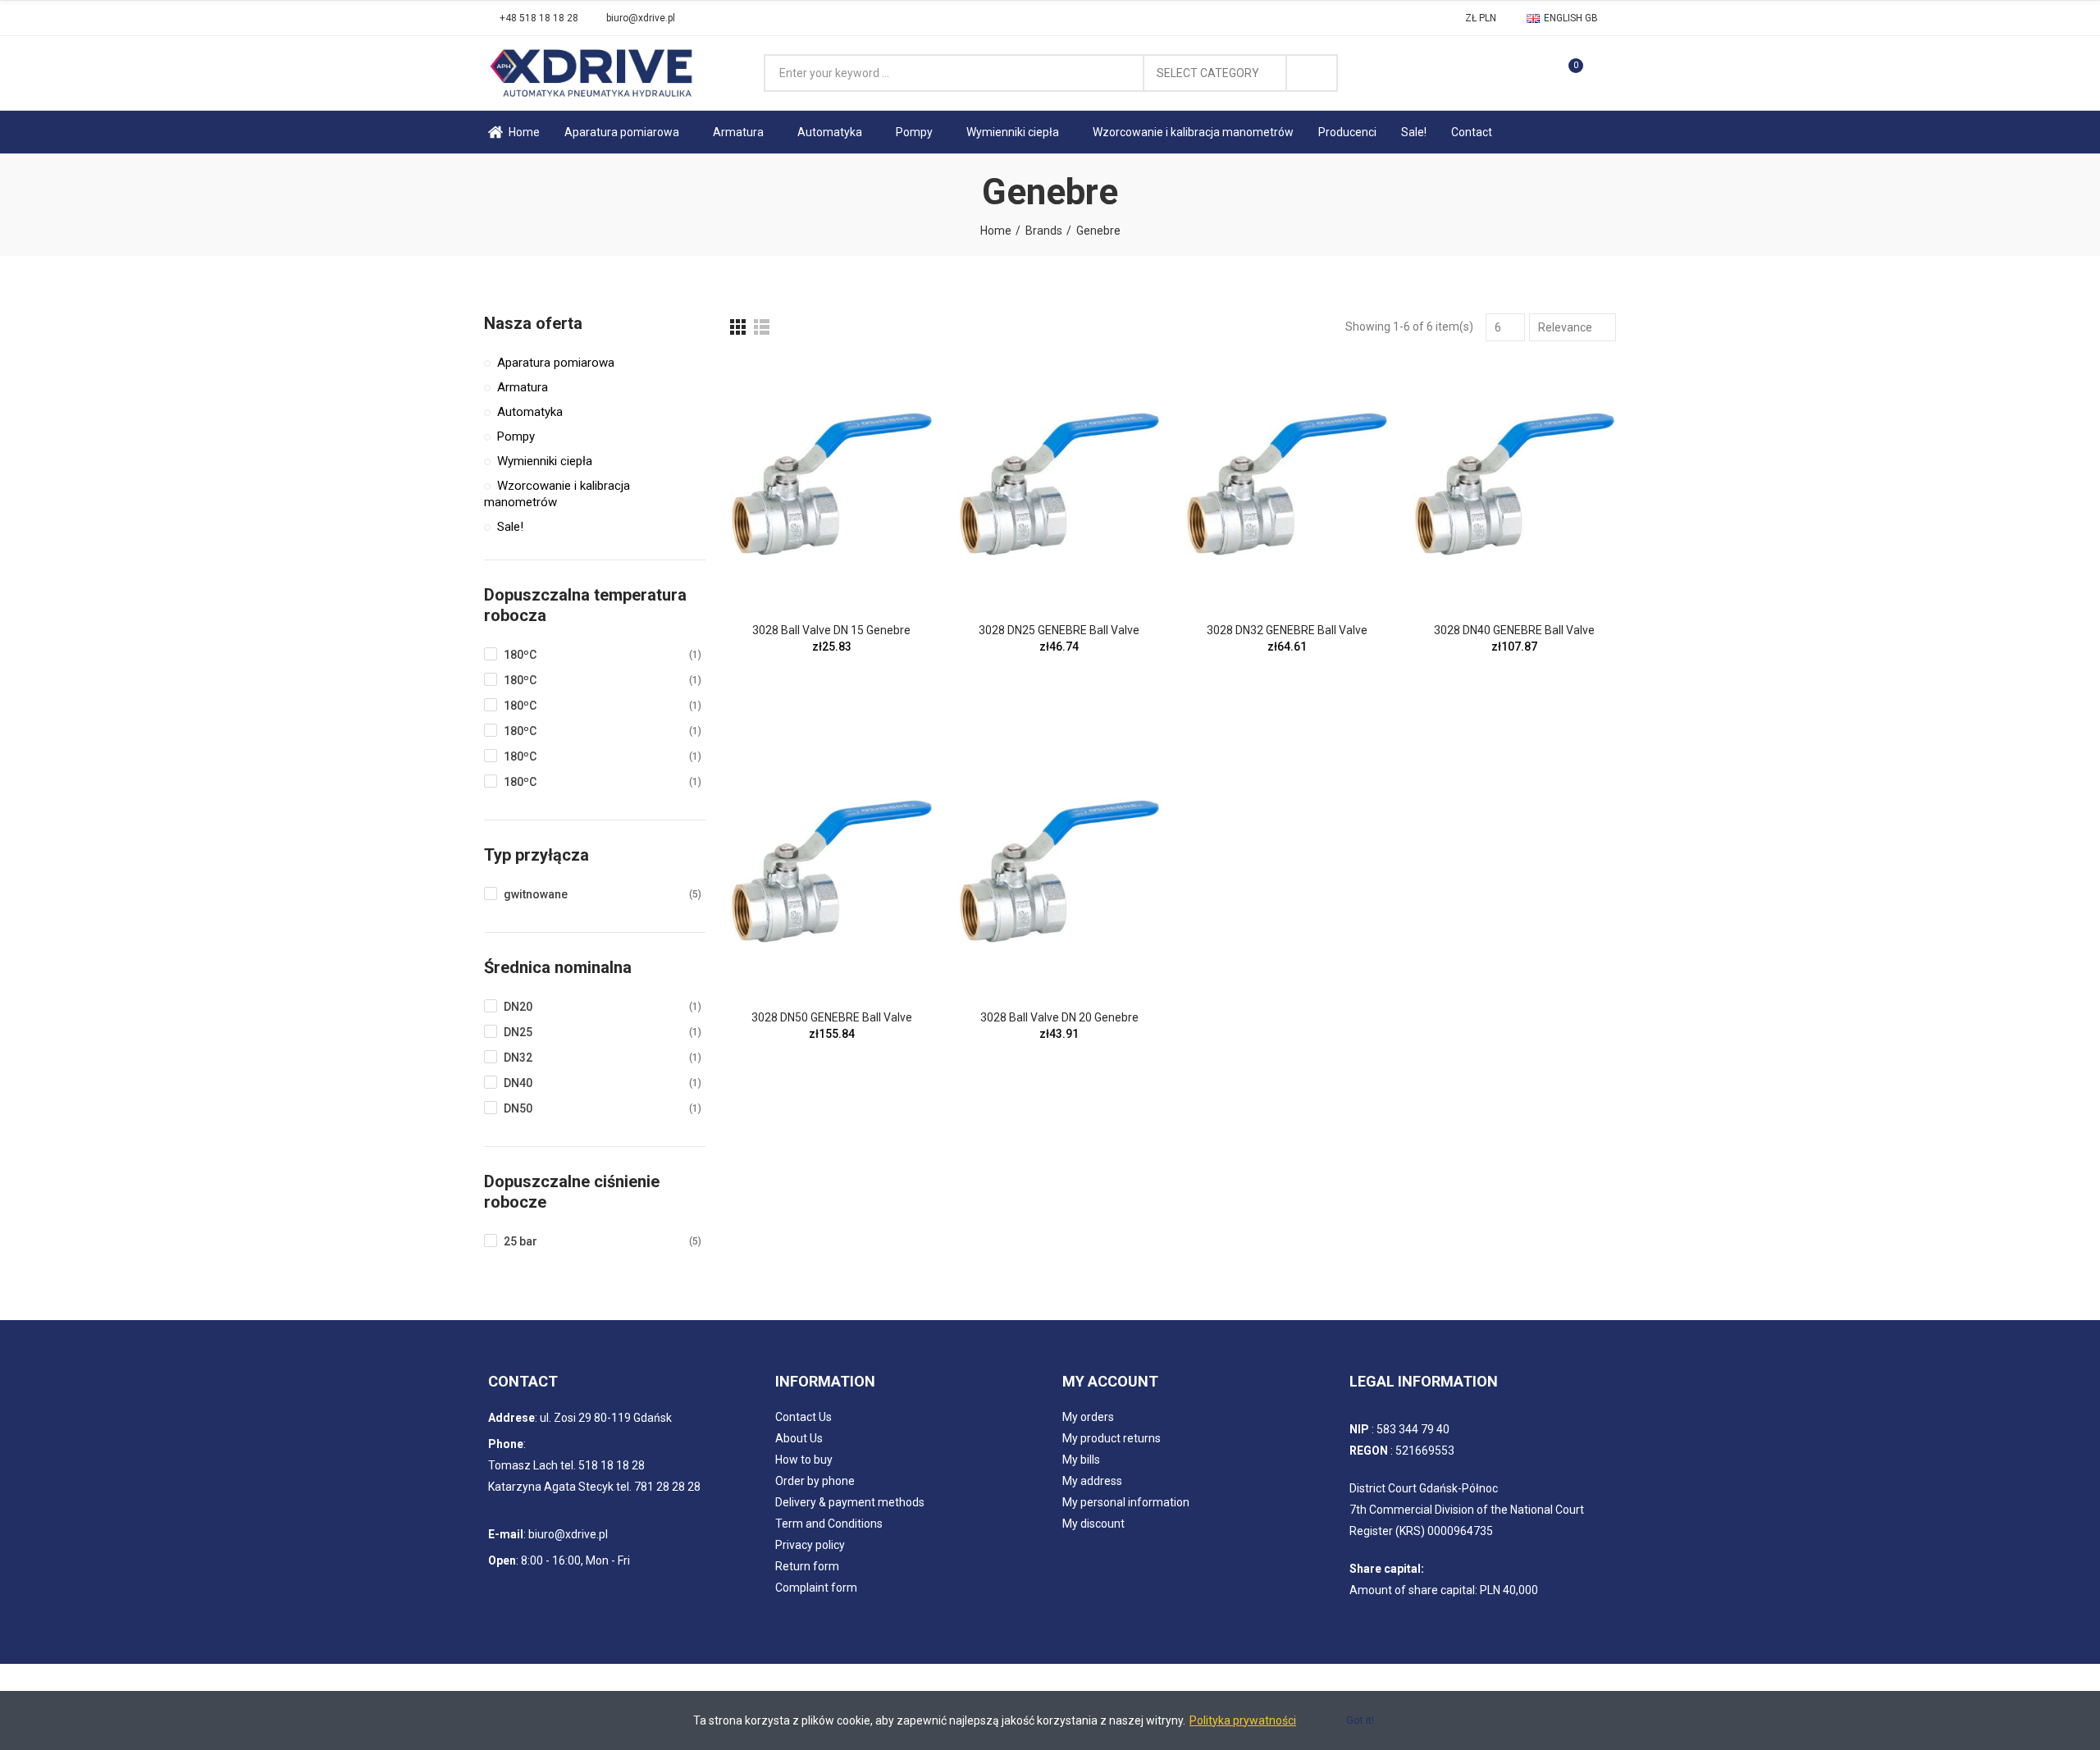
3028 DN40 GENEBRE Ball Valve (1514, 630)
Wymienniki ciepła (545, 461)
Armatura (523, 387)
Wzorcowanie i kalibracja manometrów (557, 494)
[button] (533, 18)
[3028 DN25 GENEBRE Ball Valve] (1060, 484)
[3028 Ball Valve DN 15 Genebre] (832, 484)
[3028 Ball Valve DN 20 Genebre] (1060, 871)
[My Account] (1604, 73)
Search (1312, 73)
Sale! (510, 527)
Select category (1208, 73)
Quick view (892, 386)
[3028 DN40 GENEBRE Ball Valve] (1515, 484)
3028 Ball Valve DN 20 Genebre (1059, 1017)
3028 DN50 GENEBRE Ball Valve (832, 1017)
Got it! (1360, 1720)
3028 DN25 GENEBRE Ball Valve (1059, 630)
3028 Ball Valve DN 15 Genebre (831, 630)
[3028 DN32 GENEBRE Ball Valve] (1287, 484)
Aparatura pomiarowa (556, 363)
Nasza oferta (533, 323)
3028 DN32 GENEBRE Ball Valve (1287, 630)
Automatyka (530, 412)
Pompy (516, 436)
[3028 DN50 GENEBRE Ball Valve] (832, 871)
